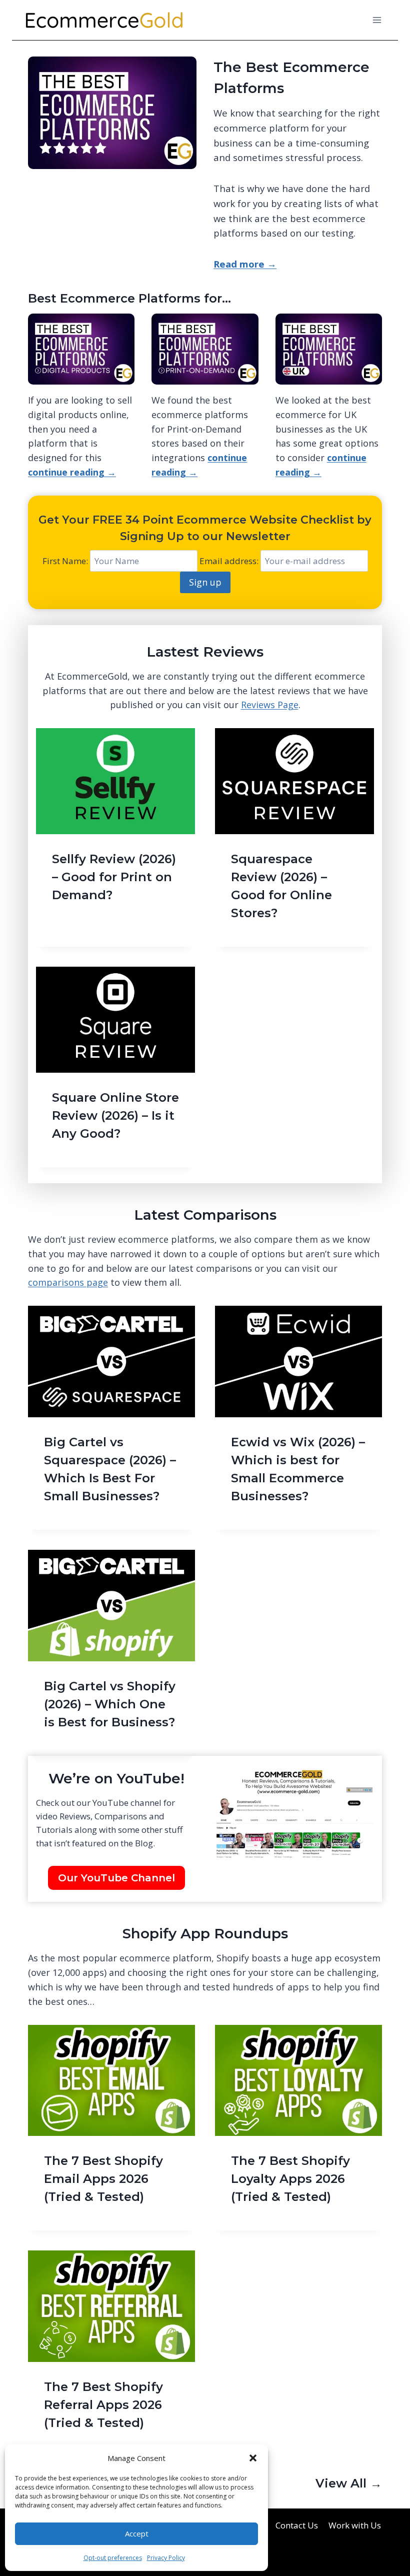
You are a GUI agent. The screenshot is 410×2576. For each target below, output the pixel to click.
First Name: (65, 561)
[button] (253, 2458)
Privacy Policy (166, 2558)
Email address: (230, 561)
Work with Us (355, 2525)
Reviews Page (270, 705)
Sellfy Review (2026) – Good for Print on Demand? (114, 877)
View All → (349, 2483)
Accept (137, 2533)
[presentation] (115, 781)
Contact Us (297, 2525)
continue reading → (72, 472)
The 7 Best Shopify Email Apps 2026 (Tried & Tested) (103, 2179)
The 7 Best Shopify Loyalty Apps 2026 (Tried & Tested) (290, 2179)
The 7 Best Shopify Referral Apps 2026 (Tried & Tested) (103, 2405)
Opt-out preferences (113, 2558)
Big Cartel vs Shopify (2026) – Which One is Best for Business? (110, 1704)
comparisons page (68, 1282)
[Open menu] (377, 20)
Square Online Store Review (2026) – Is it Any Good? (115, 1115)
